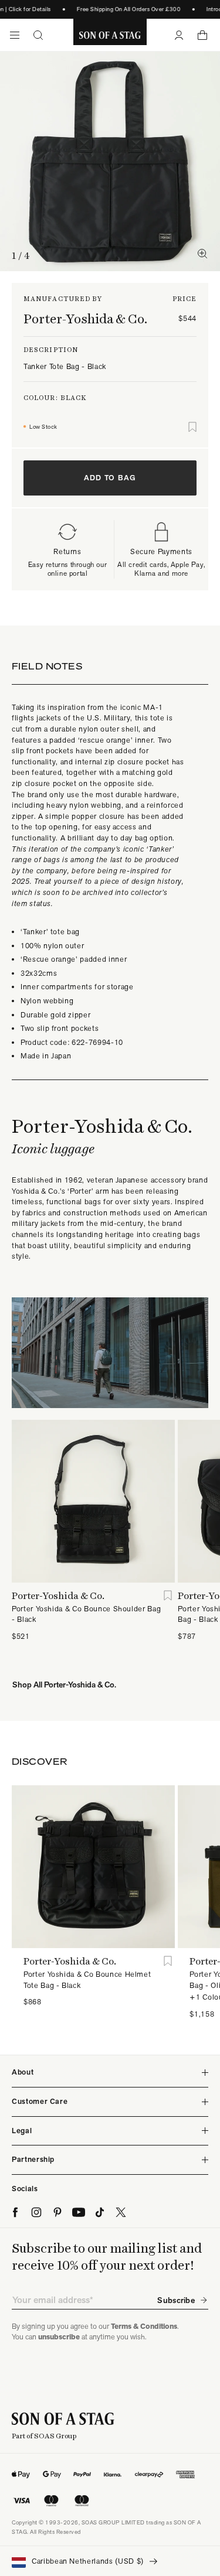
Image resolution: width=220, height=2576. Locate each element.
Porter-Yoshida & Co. (86, 319)
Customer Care (40, 2101)
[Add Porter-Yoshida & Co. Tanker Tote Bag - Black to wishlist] (192, 427)
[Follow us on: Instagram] (36, 2212)
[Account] (179, 35)
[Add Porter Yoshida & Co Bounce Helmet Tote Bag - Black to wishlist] (167, 1961)
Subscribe (176, 2300)
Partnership (33, 2159)
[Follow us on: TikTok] (100, 2212)
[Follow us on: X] (121, 2212)
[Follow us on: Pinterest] (57, 2212)
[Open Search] (38, 35)
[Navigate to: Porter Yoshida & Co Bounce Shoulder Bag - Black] (93, 1501)
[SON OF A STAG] (110, 35)
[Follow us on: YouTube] (79, 2212)
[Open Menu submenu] (15, 35)
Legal (22, 2131)
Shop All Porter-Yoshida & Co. (64, 1685)
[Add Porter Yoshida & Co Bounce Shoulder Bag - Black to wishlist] (167, 1596)
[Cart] (202, 35)
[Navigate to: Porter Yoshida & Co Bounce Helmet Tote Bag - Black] (93, 1867)
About (23, 2072)
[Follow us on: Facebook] (15, 2212)
